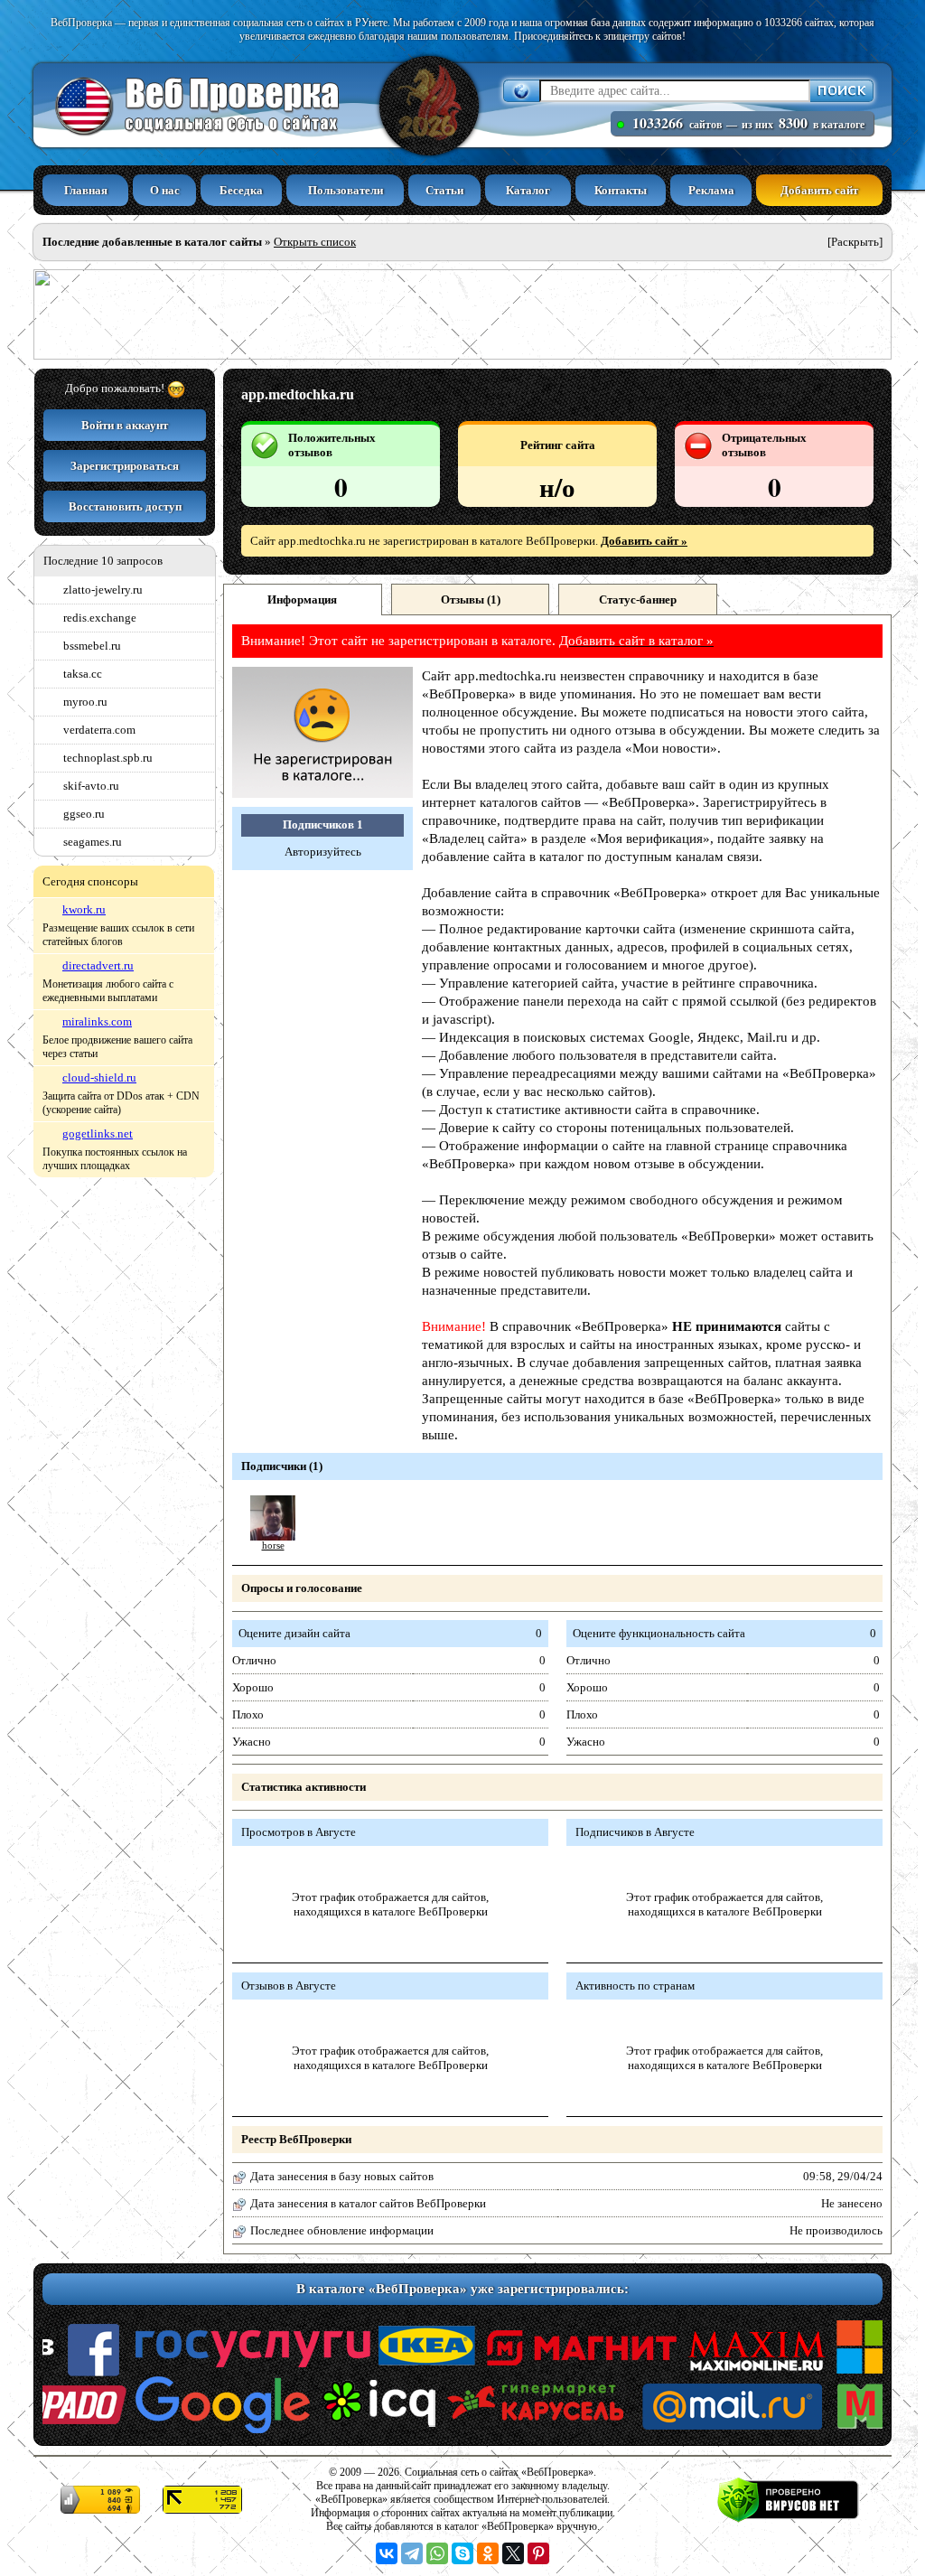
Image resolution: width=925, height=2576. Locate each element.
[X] (513, 2553)
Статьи (444, 190)
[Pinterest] (538, 2553)
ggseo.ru (84, 814)
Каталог (528, 190)
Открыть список (315, 242)
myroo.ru (85, 702)
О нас (165, 190)
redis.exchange (100, 618)
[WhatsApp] (437, 2553)
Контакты (621, 190)
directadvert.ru (98, 965)
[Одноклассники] (488, 2553)
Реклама (711, 190)
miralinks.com (97, 1021)
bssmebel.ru (92, 646)
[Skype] (462, 2553)
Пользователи (346, 190)
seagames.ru (93, 842)
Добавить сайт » (644, 541)
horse (273, 1546)
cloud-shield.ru (99, 1077)
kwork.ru (84, 909)
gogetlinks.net (98, 1133)
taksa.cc (83, 674)
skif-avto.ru (91, 786)
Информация (302, 600)
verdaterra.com (99, 730)
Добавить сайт (819, 190)
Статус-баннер (638, 600)
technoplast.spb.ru (108, 758)
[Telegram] (412, 2553)
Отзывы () (471, 600)
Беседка (241, 190)
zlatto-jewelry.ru (103, 590)
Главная (86, 190)
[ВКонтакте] (387, 2553)
